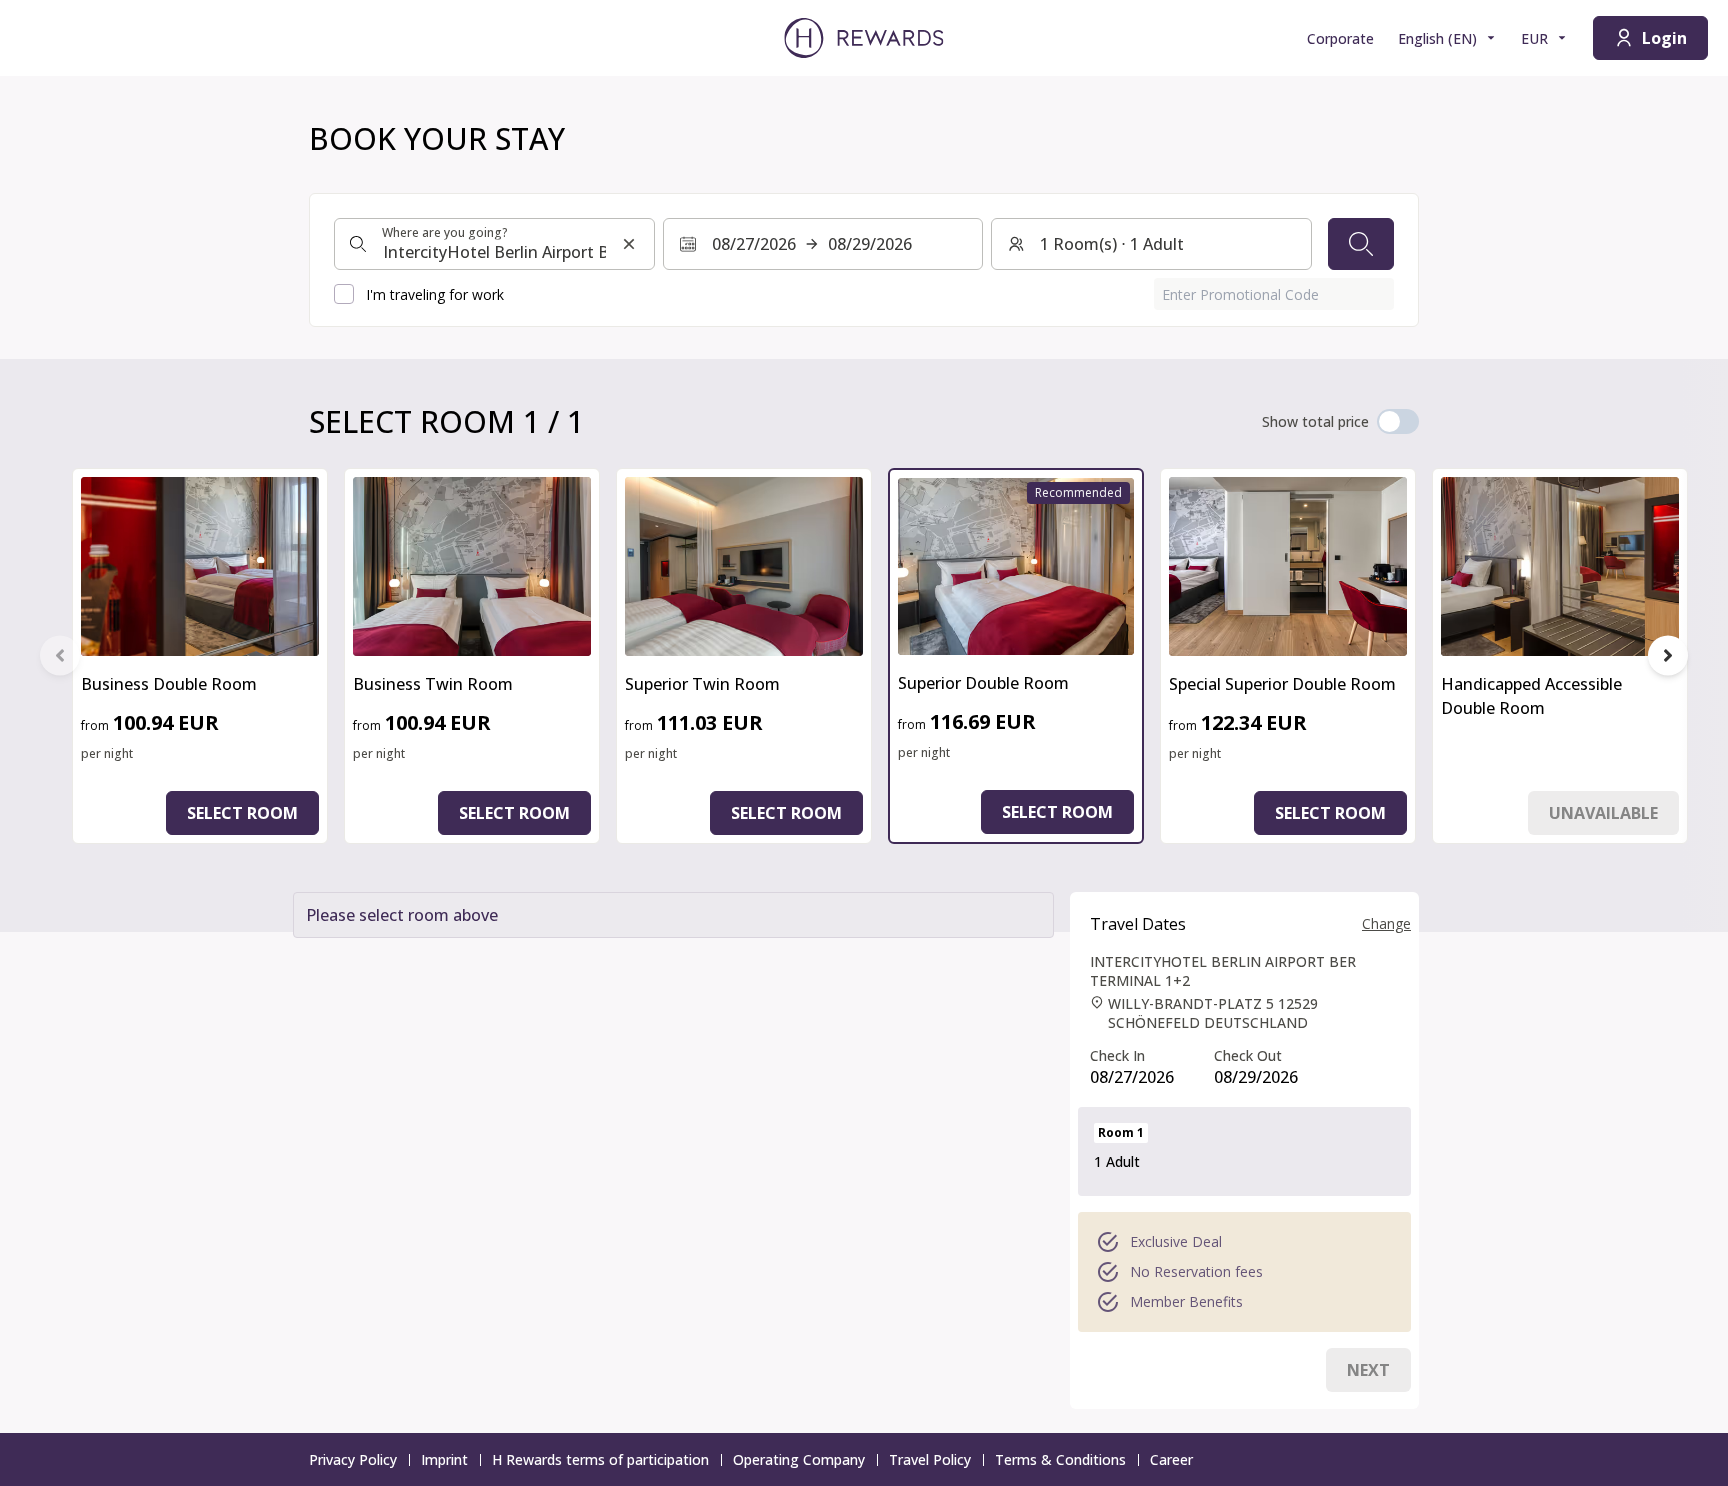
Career (1171, 1459)
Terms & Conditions (1060, 1459)
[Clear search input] (629, 244)
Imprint (444, 1459)
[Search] (1361, 244)
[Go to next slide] (1668, 656)
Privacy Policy (353, 1459)
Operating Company (799, 1459)
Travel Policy (930, 1459)
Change (1386, 923)
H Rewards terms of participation (600, 1459)
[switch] (1398, 421)
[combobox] (494, 244)
